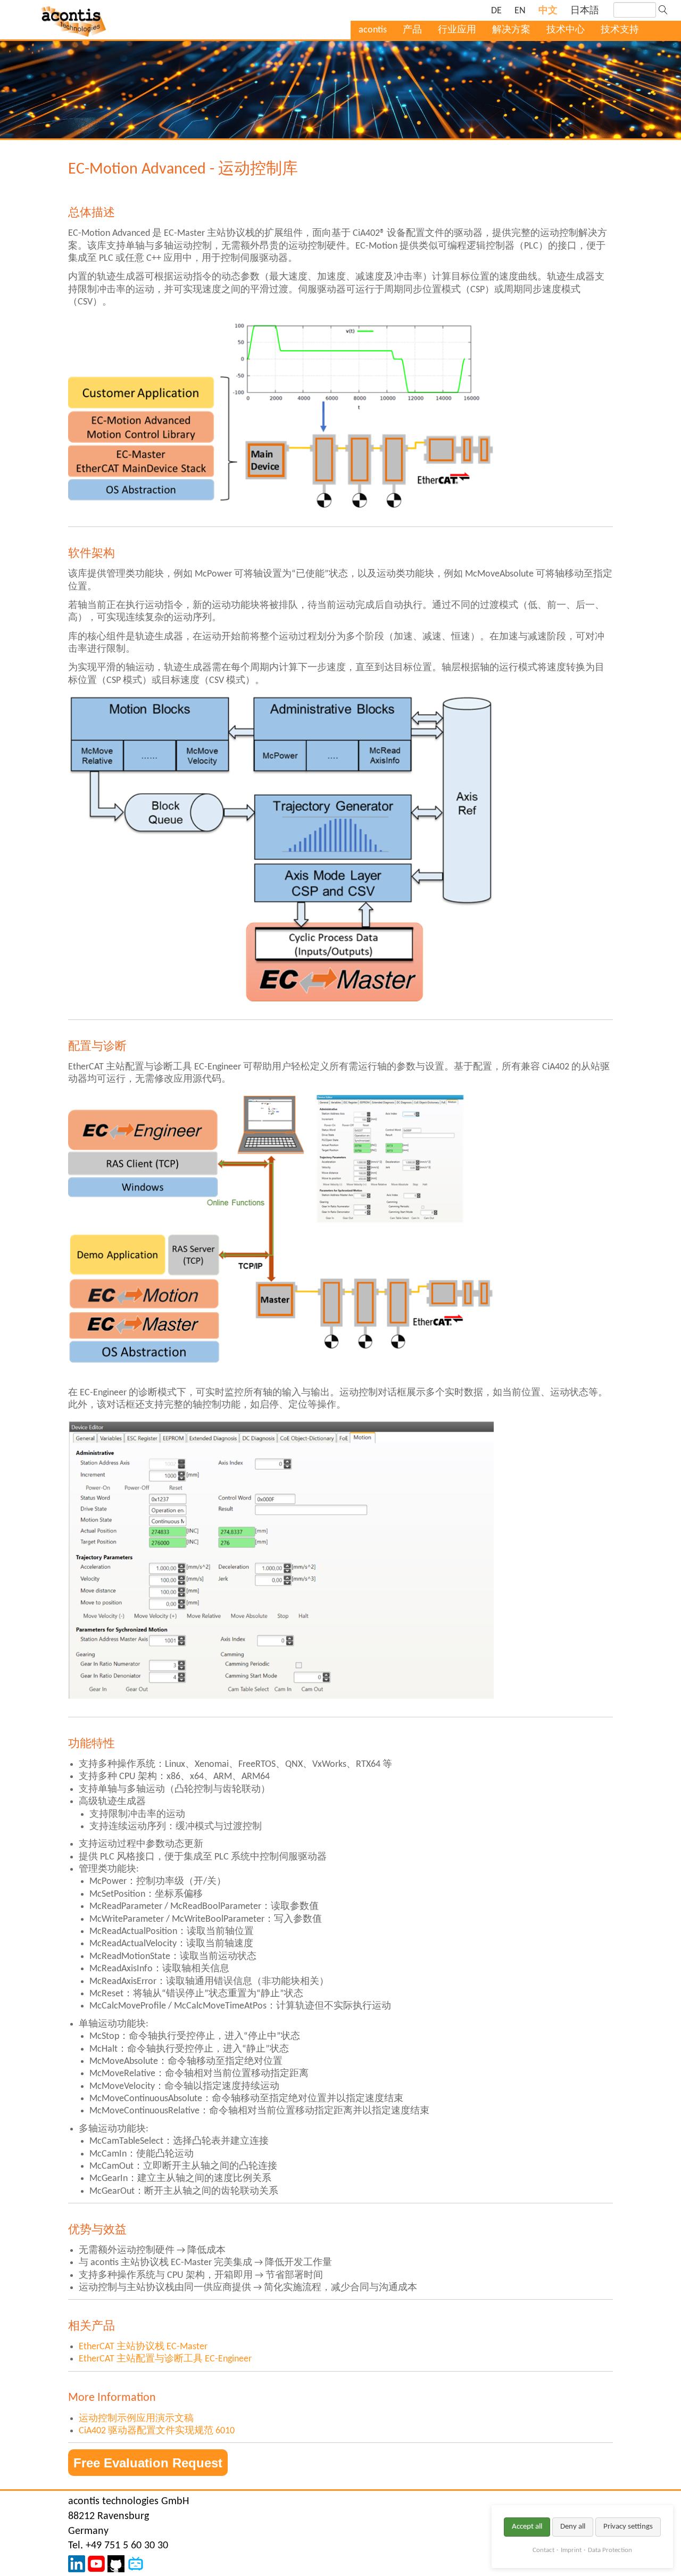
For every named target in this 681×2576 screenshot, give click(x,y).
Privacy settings (628, 2527)
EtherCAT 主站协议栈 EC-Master (143, 2347)
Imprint (571, 2550)
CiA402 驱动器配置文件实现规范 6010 (157, 2431)
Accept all (527, 2527)
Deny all (573, 2527)
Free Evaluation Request (148, 2463)
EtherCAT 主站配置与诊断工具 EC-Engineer (165, 2359)
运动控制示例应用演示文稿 (136, 2419)
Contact (543, 2550)
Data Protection (610, 2550)
